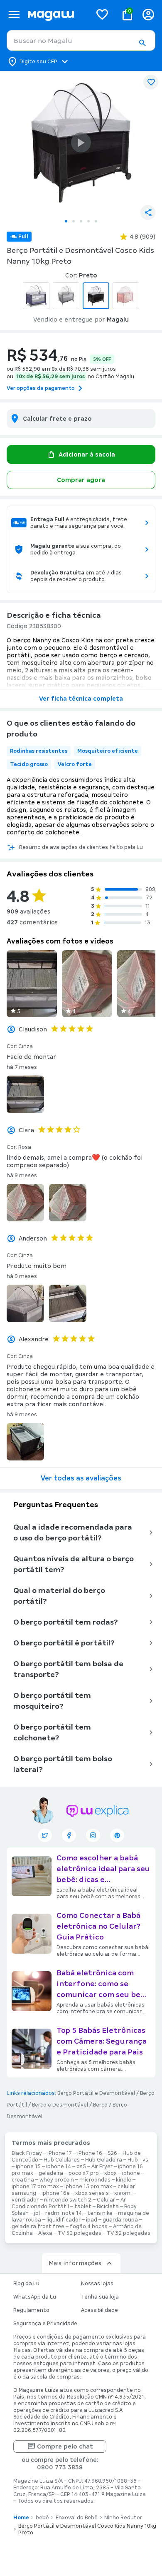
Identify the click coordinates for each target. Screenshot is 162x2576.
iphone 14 (59, 2167)
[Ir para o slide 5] (96, 221)
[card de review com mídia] (32, 984)
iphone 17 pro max (35, 2187)
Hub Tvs (138, 2160)
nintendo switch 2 (68, 2200)
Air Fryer (102, 2167)
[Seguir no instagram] (93, 1835)
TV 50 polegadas (80, 2233)
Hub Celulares (62, 2160)
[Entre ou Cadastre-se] (148, 14)
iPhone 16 (90, 2153)
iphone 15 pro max (88, 2187)
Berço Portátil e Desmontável (96, 2093)
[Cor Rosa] (126, 296)
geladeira (51, 2173)
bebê (42, 2518)
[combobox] (81, 40)
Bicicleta (108, 2207)
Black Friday (27, 2153)
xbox (110, 2173)
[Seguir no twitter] (45, 1835)
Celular (106, 2200)
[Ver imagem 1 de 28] (81, 142)
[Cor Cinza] (66, 296)
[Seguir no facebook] (69, 1835)
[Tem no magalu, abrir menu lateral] (14, 14)
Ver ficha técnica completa (81, 699)
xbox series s (92, 2193)
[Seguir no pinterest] (117, 1835)
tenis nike (100, 2213)
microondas (95, 2180)
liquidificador (64, 2220)
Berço (100, 2105)
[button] (142, 43)
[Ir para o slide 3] (81, 221)
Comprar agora (81, 480)
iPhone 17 (60, 2153)
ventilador (25, 2200)
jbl (37, 2213)
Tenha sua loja (100, 2297)
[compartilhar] (148, 212)
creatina (23, 2180)
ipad (92, 2220)
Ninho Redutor (123, 2518)
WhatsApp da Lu (35, 2297)
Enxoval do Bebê (77, 2518)
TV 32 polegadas (129, 2233)
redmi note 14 (64, 2213)
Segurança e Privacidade (45, 2324)
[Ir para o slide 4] (88, 221)
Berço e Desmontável (60, 2105)
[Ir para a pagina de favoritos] (102, 14)
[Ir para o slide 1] (66, 221)
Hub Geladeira (104, 2160)
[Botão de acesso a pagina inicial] (56, 14)
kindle (124, 2180)
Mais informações (75, 2263)
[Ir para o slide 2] (74, 221)
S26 (112, 2153)
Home (21, 2518)
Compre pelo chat (65, 2446)
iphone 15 (28, 2167)
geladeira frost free (38, 2227)
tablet (83, 2207)
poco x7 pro (84, 2173)
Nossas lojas (97, 2284)
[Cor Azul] (36, 296)
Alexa (45, 2233)
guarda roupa (120, 2220)
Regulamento (31, 2310)
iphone (131, 2173)
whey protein (57, 2180)
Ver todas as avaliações (81, 1478)
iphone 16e (56, 2193)
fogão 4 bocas (89, 2227)
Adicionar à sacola (87, 454)
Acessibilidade (99, 2310)
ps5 (81, 2167)
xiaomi (123, 2193)
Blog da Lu (26, 2284)
